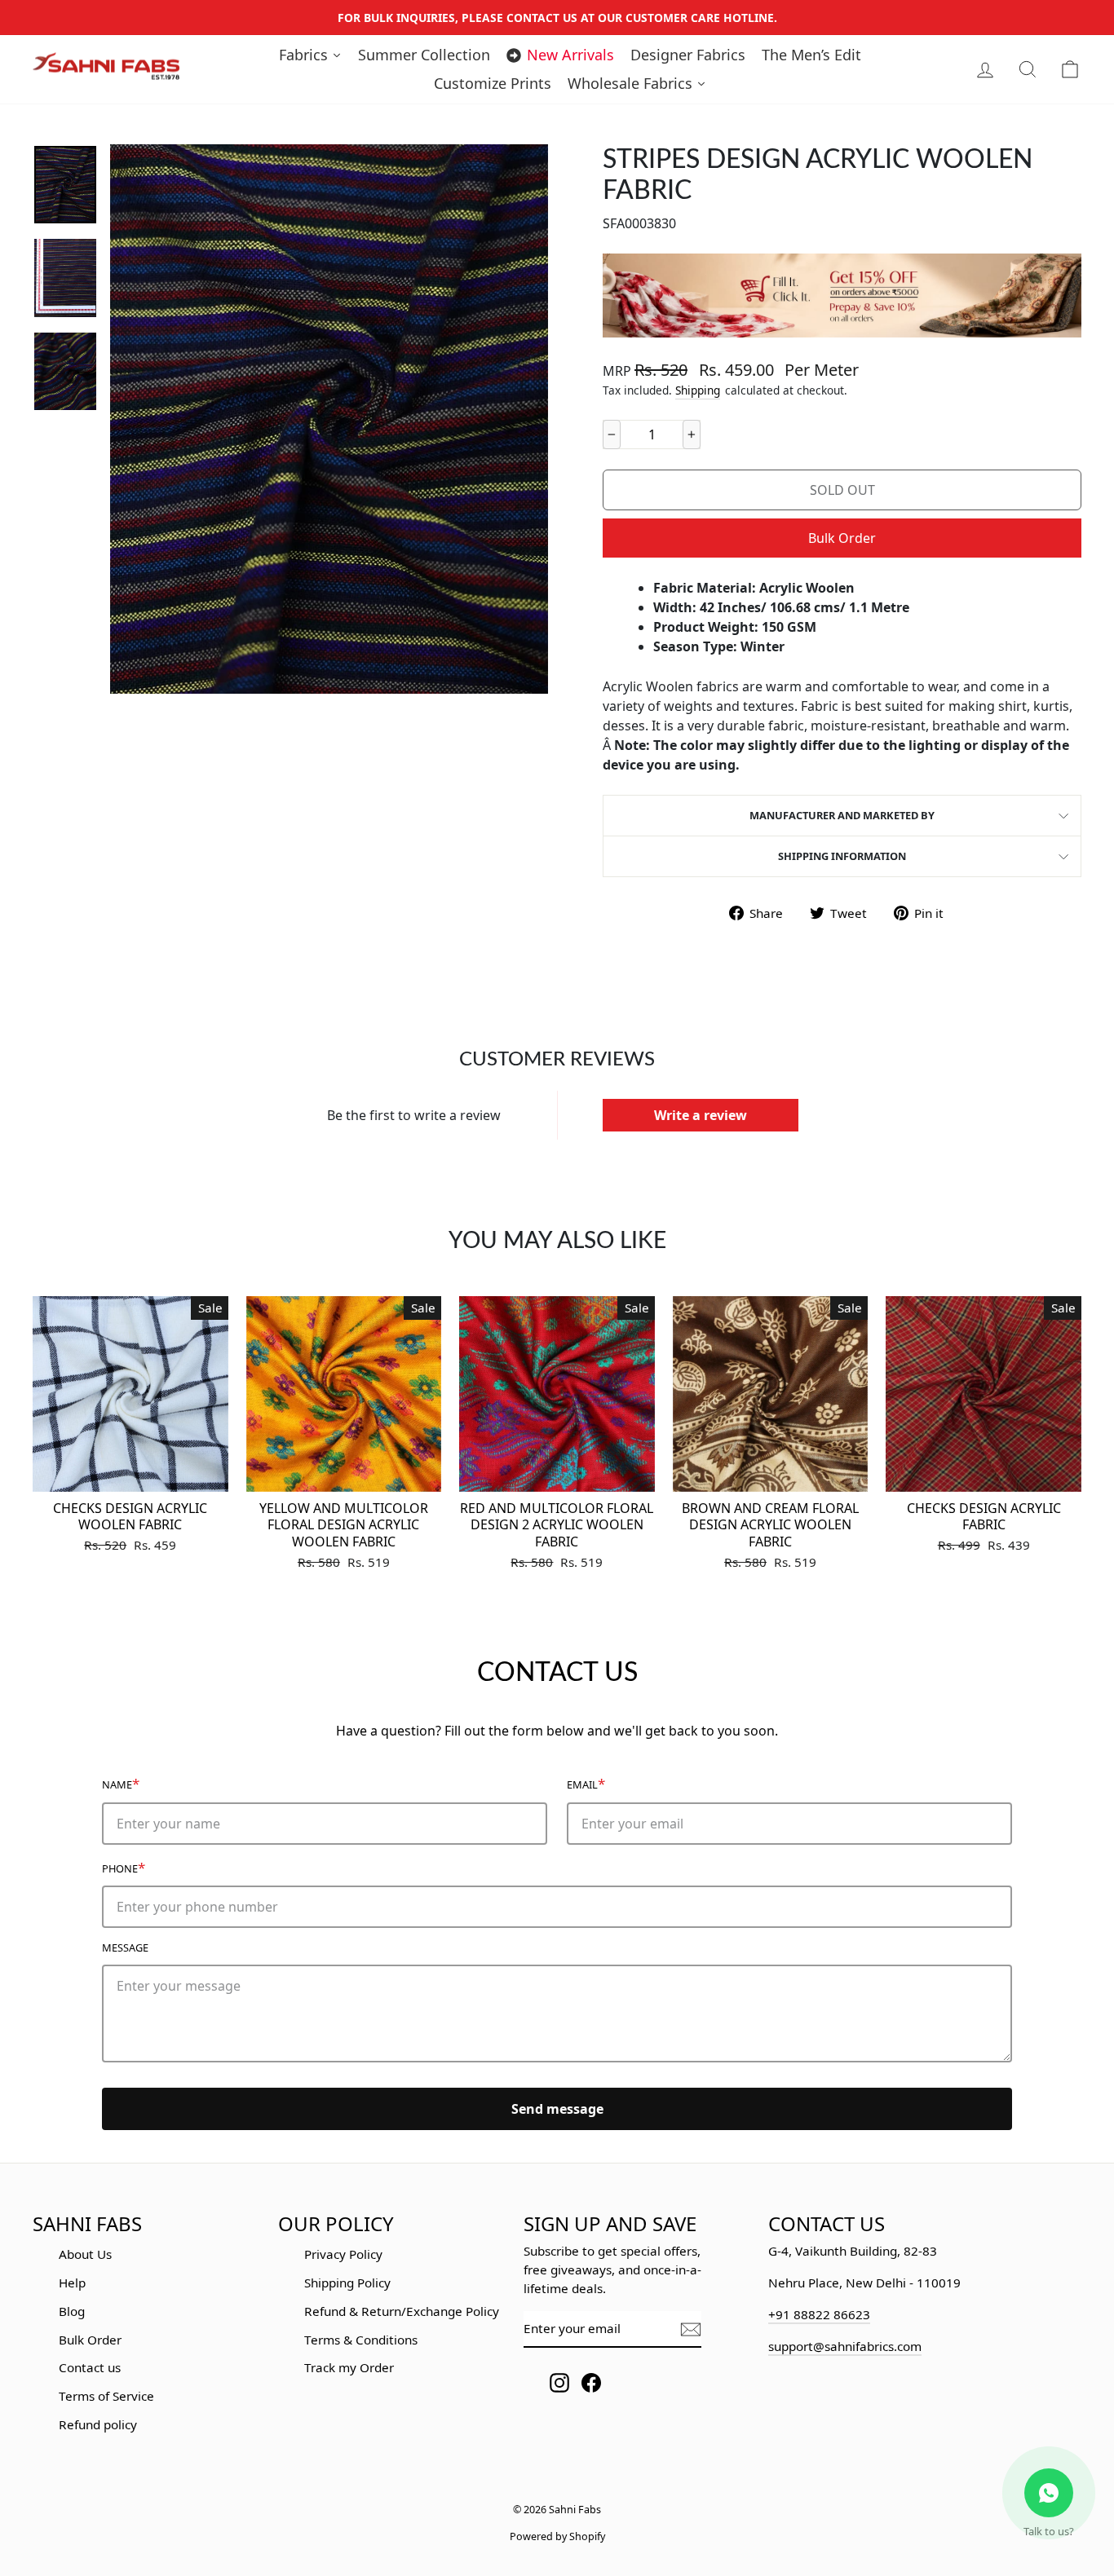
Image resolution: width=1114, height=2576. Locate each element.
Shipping (698, 390)
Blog (72, 2311)
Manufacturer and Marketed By (842, 815)
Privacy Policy (343, 2254)
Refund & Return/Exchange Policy (402, 2311)
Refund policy (98, 2424)
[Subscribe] (691, 2329)
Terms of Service (106, 2396)
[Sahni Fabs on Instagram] (559, 2382)
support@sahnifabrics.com (845, 2346)
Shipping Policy (347, 2283)
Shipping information (842, 856)
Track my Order (349, 2367)
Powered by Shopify (557, 2536)
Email (586, 1783)
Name (121, 1783)
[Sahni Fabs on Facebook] (591, 2382)
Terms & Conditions (361, 2340)
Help (72, 2283)
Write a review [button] (701, 1115)
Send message (557, 2109)
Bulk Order (842, 538)
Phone (124, 1867)
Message (125, 1947)
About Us (85, 2254)
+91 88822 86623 (819, 2314)
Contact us (90, 2367)
